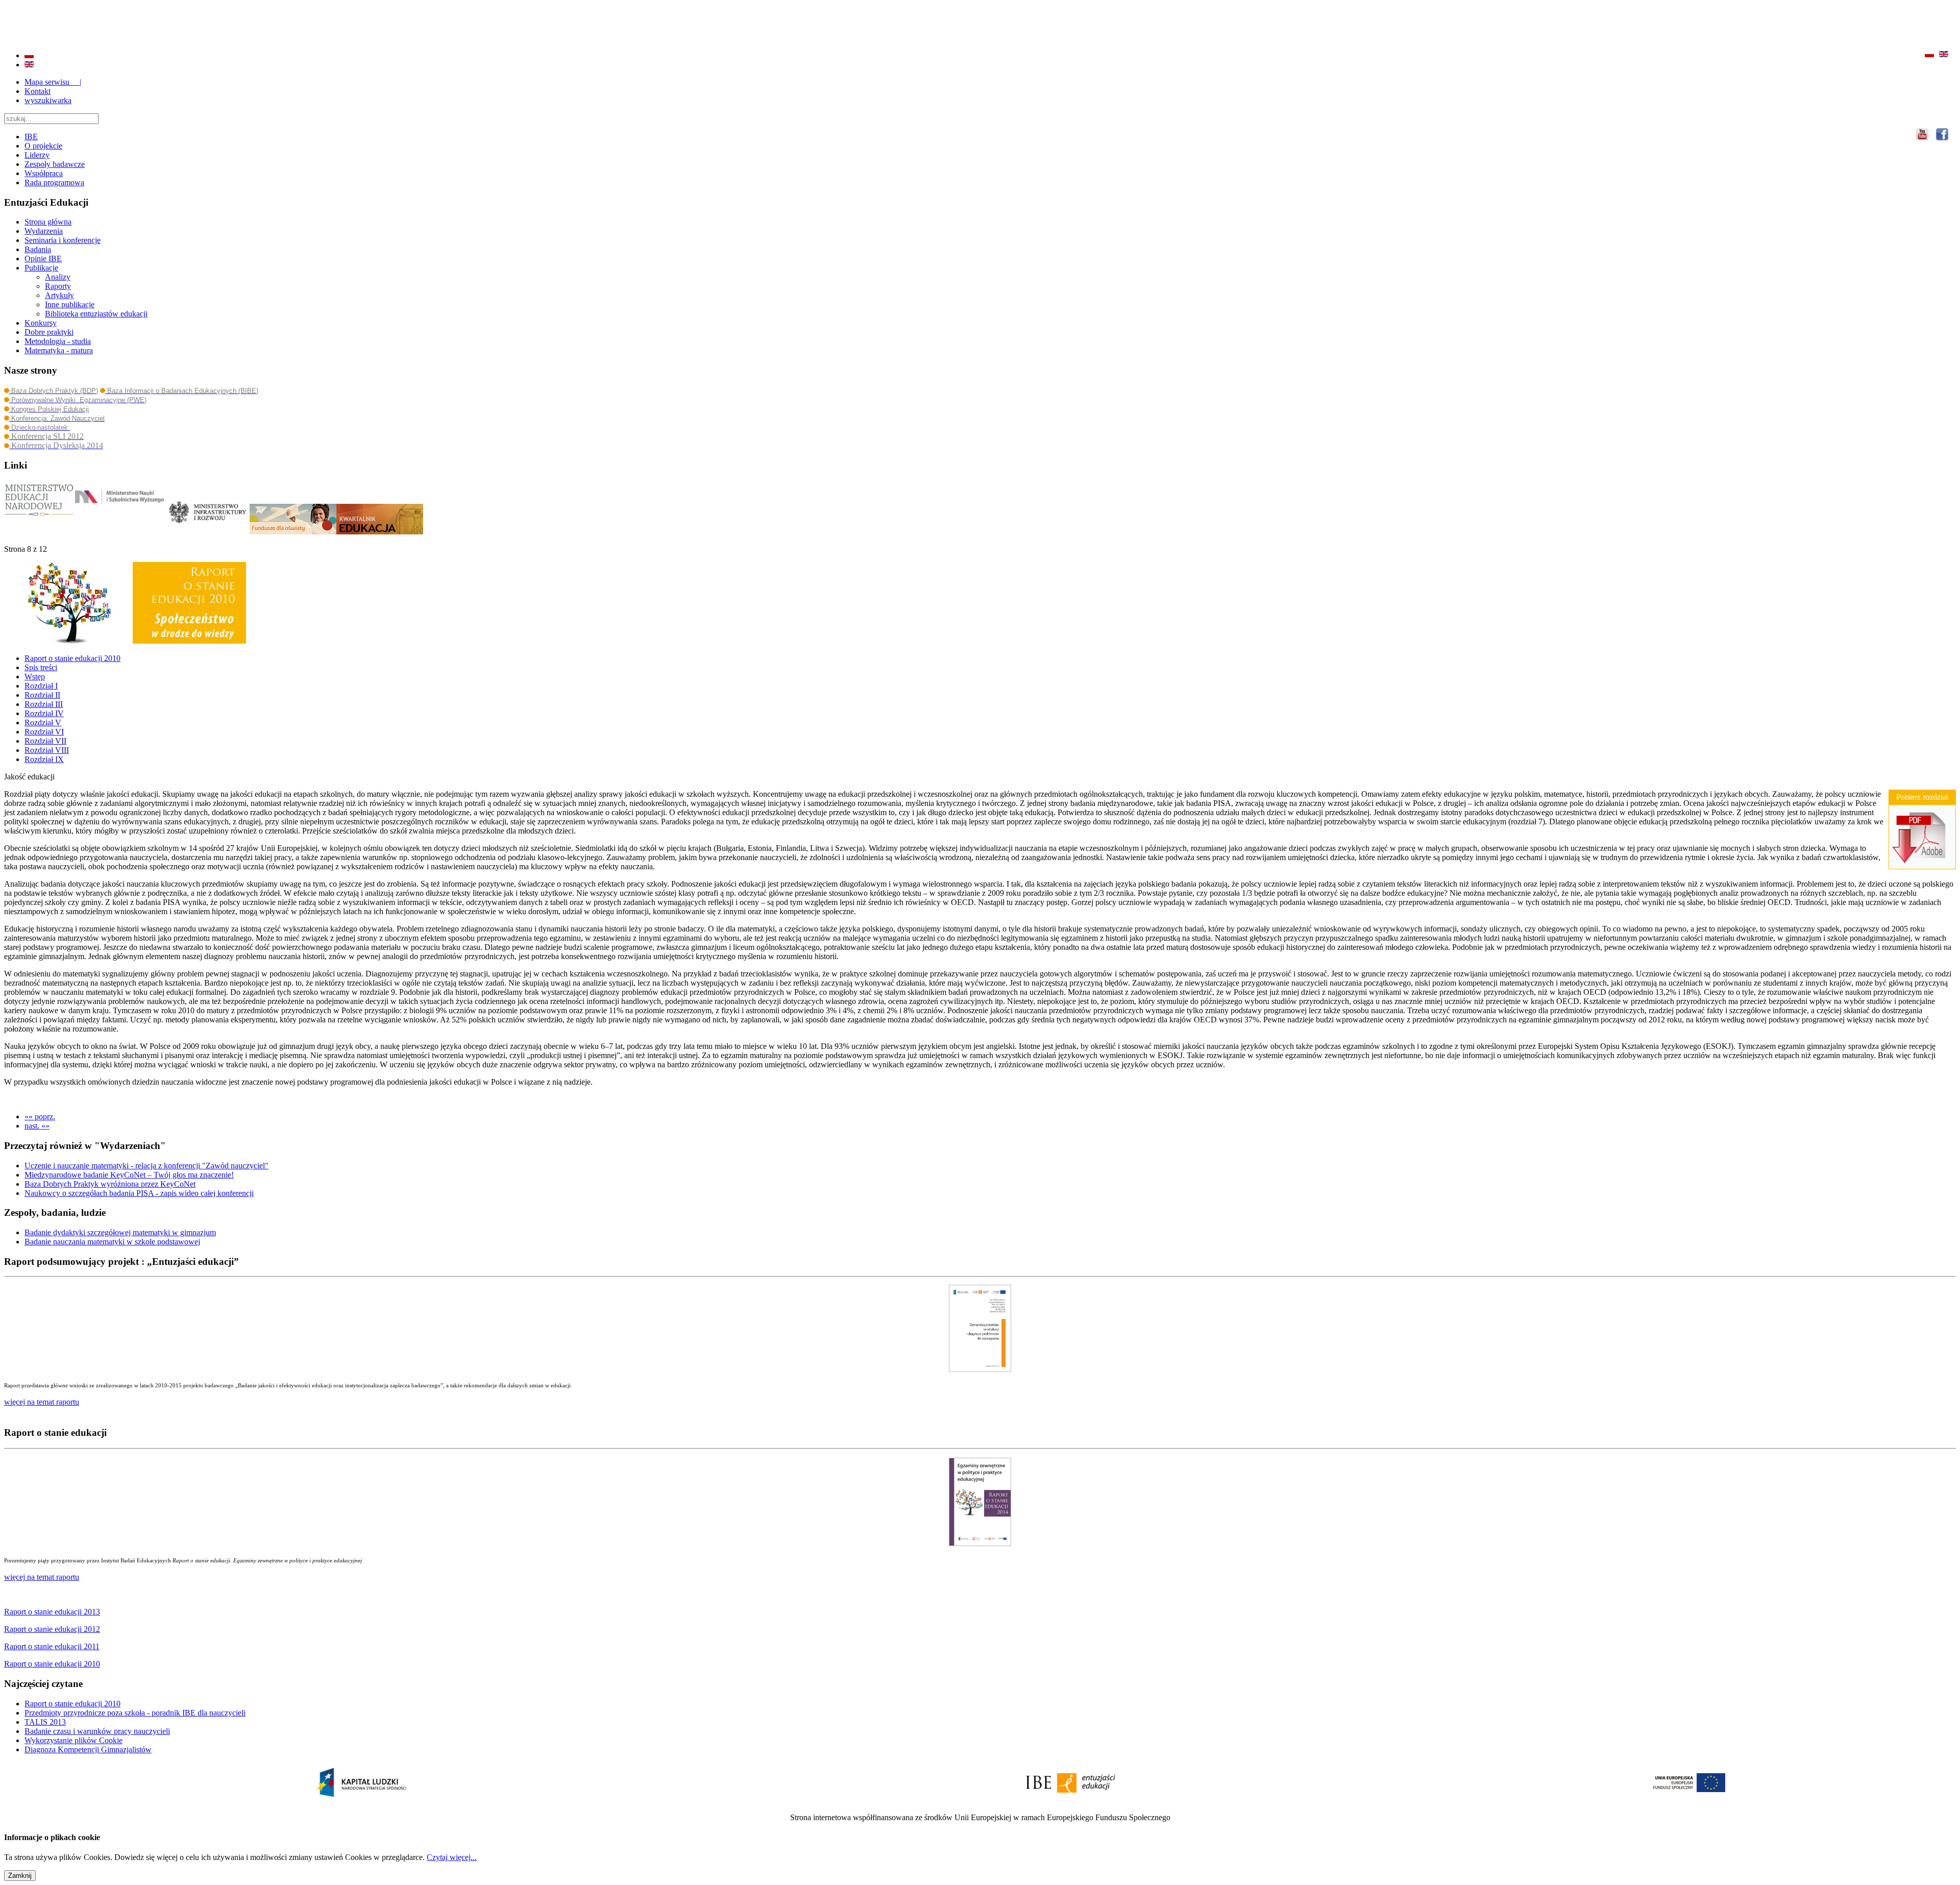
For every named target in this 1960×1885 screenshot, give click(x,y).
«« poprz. (40, 1117)
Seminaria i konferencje (63, 240)
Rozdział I (41, 686)
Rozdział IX (44, 759)
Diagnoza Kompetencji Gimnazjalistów (88, 1749)
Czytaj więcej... (452, 1857)
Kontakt (38, 91)
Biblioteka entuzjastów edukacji (96, 314)
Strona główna (48, 222)
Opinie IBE (43, 259)
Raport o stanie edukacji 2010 (72, 658)
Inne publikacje (70, 304)
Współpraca (44, 173)
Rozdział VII (45, 741)
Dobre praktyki (49, 332)
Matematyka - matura (59, 350)
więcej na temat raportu (42, 1577)
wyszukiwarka (48, 100)
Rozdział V (43, 723)
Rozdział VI (44, 732)
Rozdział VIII (47, 750)
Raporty (58, 286)
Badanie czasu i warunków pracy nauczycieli (97, 1731)
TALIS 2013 (45, 1722)
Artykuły (59, 295)
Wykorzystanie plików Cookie (73, 1740)
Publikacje (41, 268)
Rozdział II (42, 695)
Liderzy (37, 155)
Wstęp (35, 677)
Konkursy (41, 323)
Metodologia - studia (58, 341)
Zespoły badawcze (55, 164)
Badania (38, 249)
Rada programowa (54, 182)
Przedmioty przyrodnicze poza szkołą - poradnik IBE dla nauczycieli (135, 1713)
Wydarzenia (44, 231)
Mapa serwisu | (53, 82)
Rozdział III (44, 704)
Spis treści (41, 667)
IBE (31, 137)
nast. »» (37, 1126)
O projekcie (43, 146)
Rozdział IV (44, 713)
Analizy (58, 277)
